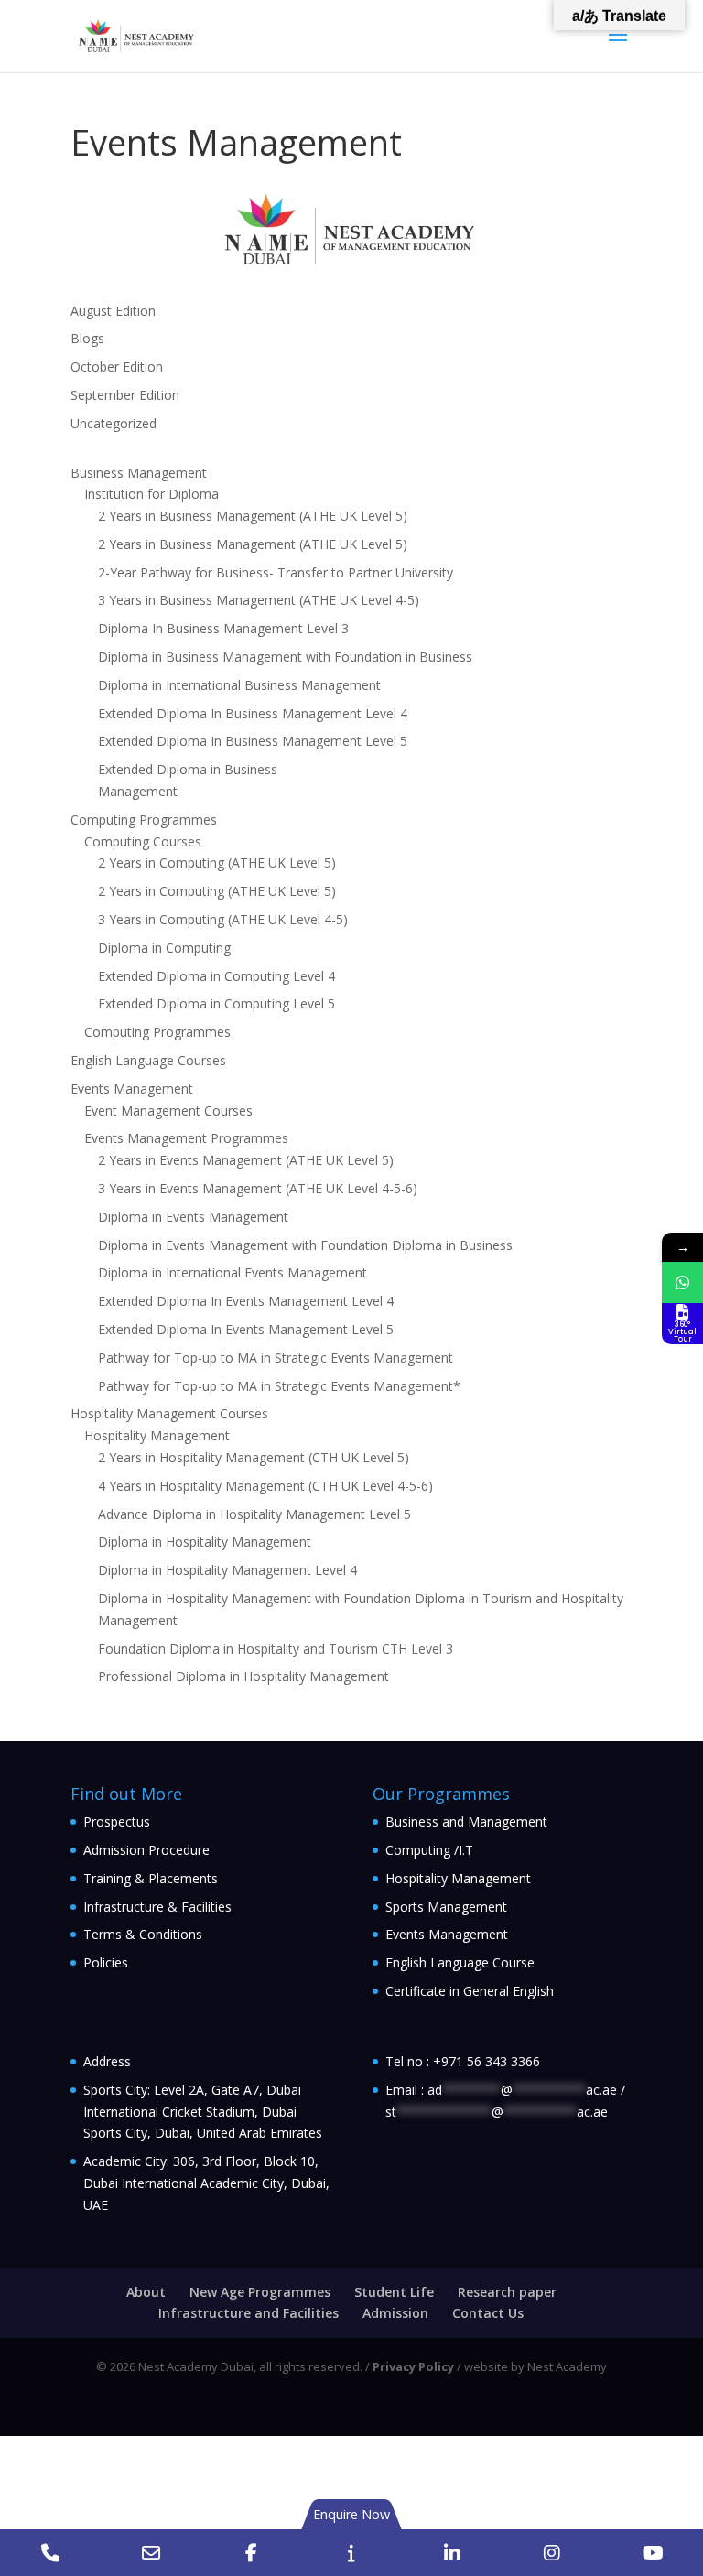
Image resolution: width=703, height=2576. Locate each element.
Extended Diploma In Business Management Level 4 (253, 713)
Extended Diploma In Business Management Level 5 (253, 741)
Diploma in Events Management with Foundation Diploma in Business (305, 1245)
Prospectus (117, 1822)
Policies (106, 1962)
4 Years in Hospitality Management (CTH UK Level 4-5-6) (265, 1486)
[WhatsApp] (682, 1283)
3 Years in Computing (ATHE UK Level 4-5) (223, 919)
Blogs (87, 338)
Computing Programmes (144, 819)
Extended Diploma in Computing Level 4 (216, 976)
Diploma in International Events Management (233, 1272)
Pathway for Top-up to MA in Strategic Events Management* (279, 1386)
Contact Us (488, 2313)
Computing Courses (143, 841)
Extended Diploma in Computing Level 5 (216, 1003)
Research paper (507, 2292)
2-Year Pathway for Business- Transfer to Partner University (276, 572)
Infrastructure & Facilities (157, 1907)
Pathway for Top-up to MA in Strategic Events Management (276, 1358)
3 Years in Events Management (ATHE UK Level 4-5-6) (258, 1188)
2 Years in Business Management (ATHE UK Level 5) (253, 516)
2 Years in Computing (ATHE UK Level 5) (217, 862)
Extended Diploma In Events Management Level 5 (246, 1329)
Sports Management (446, 1907)
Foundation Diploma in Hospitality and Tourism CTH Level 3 (276, 1649)
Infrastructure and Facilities (249, 2313)
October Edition (117, 366)
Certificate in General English (470, 1991)
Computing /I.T (429, 1850)
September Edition (125, 395)
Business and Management (466, 1822)
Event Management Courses (168, 1110)
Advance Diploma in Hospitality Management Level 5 (254, 1514)
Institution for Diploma (151, 494)
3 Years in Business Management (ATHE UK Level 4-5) (259, 600)
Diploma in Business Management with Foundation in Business (285, 657)
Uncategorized (114, 423)
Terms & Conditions (143, 1934)
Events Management (132, 1089)
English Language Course (460, 1962)
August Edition (113, 311)
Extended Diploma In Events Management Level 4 (246, 1301)
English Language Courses (148, 1060)
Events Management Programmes (186, 1138)
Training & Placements (151, 1878)
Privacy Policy (413, 2366)
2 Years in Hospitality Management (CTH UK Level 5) (254, 1457)
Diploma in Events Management (193, 1217)
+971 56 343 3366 (487, 2061)
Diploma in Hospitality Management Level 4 (227, 1570)
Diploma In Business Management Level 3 (223, 628)
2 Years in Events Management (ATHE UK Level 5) (246, 1160)
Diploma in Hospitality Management (205, 1541)
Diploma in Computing (164, 948)
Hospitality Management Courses (169, 1413)
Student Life (394, 2292)
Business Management (139, 473)
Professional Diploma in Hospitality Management (243, 1676)
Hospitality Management (157, 1435)
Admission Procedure (146, 1850)
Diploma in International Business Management (239, 685)
